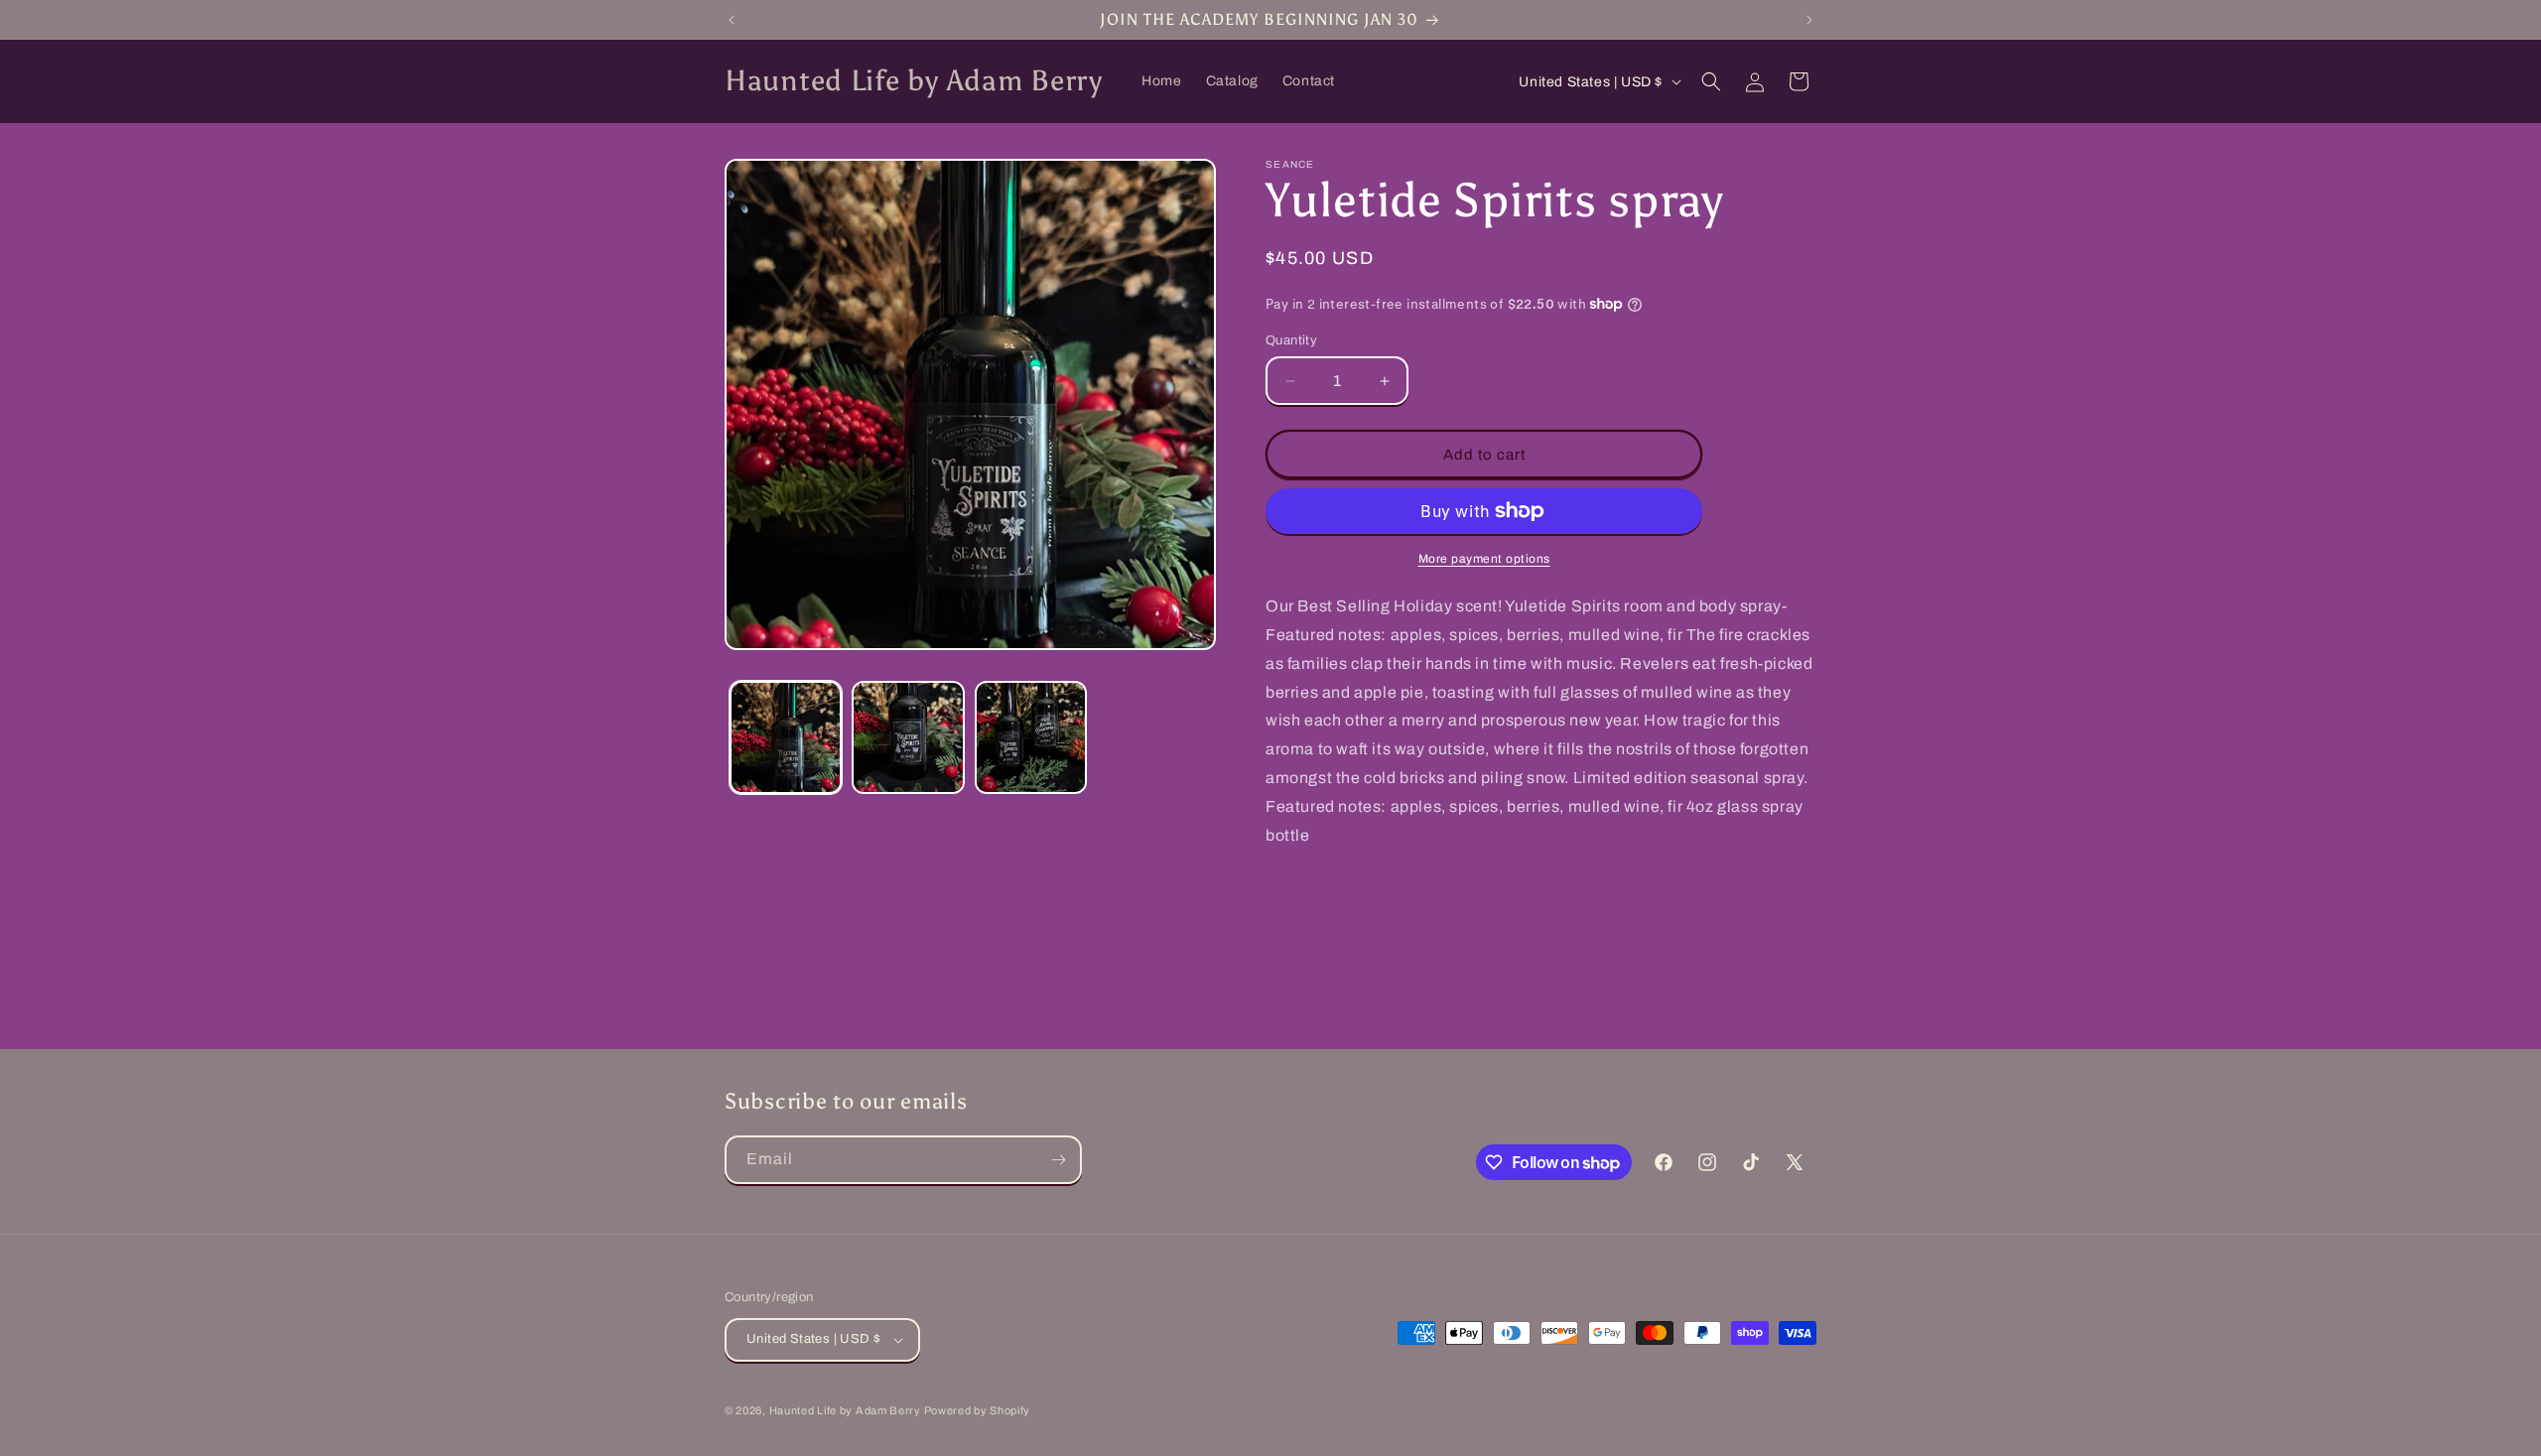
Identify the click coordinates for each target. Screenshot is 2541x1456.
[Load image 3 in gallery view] (1031, 737)
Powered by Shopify (978, 1410)
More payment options (1484, 559)
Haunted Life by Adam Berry (847, 1410)
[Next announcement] (1809, 20)
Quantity (1291, 340)
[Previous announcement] (732, 20)
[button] (1711, 81)
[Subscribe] (1058, 1160)
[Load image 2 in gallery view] (908, 737)
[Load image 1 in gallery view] (786, 737)
